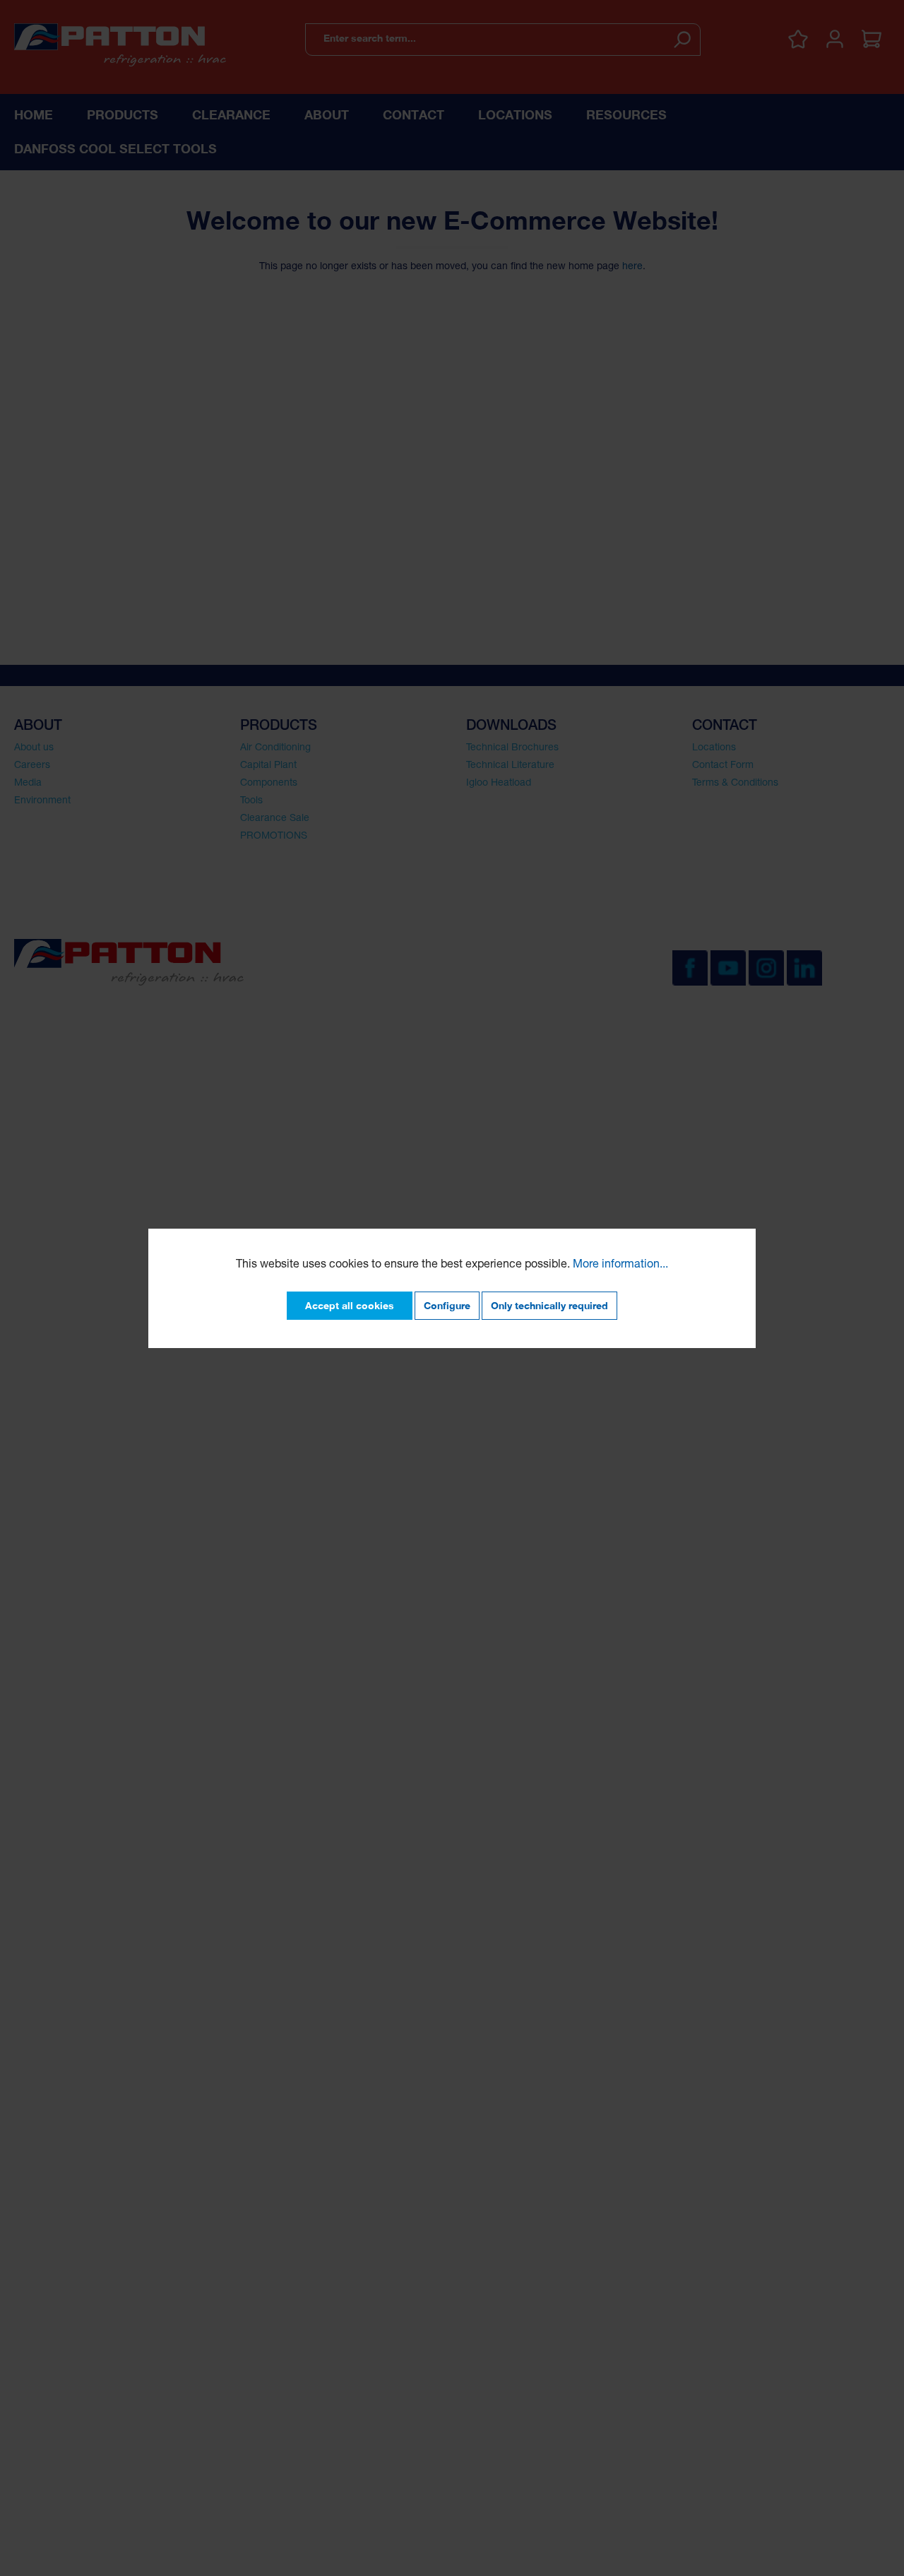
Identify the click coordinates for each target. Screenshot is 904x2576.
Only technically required (549, 1305)
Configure (447, 1305)
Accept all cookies (350, 1305)
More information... (620, 1265)
